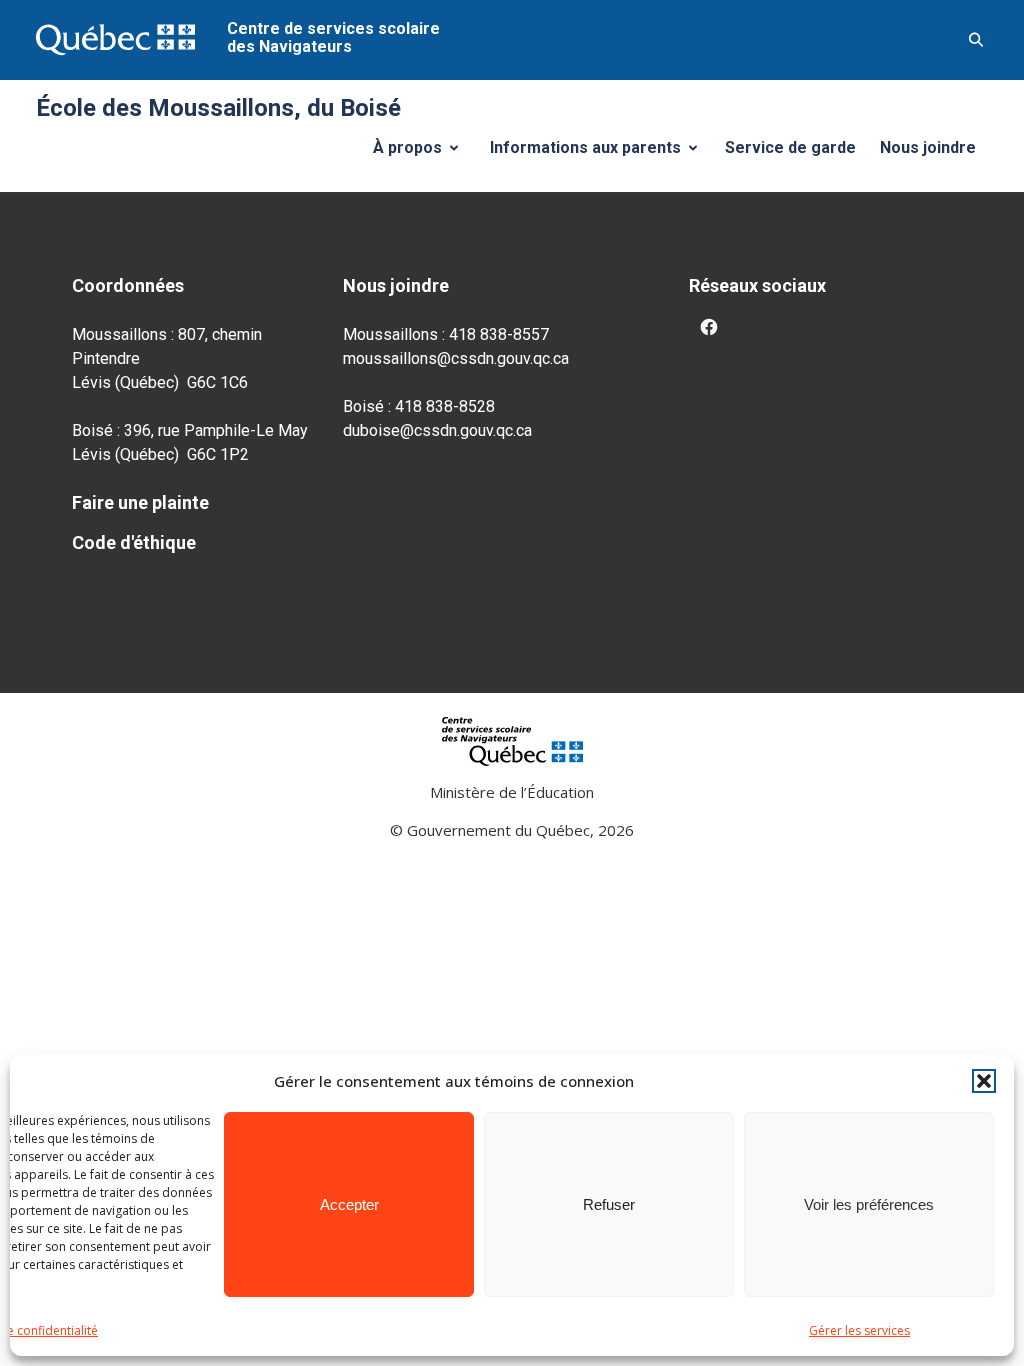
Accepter (349, 1204)
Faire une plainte (140, 502)
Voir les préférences (869, 1204)
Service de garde (790, 147)
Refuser (609, 1204)
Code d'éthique (134, 542)
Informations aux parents (598, 153)
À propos (423, 153)
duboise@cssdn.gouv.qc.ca (437, 430)
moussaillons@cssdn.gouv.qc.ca (456, 358)
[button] (984, 1081)
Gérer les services (859, 1330)
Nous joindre (928, 147)
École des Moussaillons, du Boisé (218, 108)
